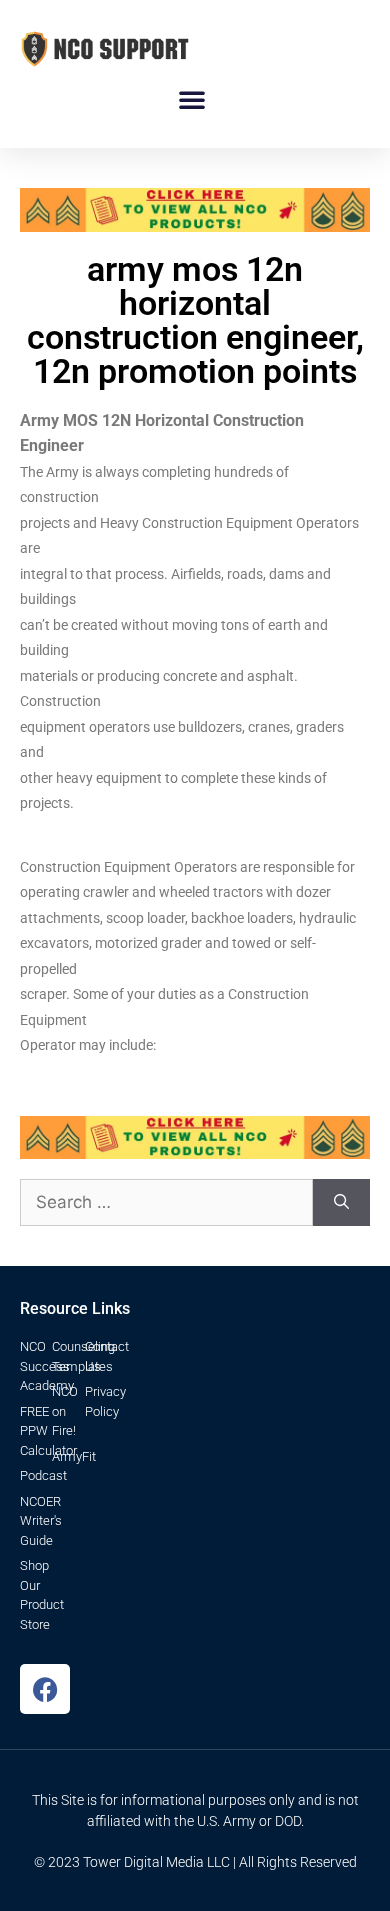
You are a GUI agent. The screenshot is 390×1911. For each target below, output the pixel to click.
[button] (192, 99)
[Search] (341, 1203)
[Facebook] (45, 1689)
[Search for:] (166, 1203)
